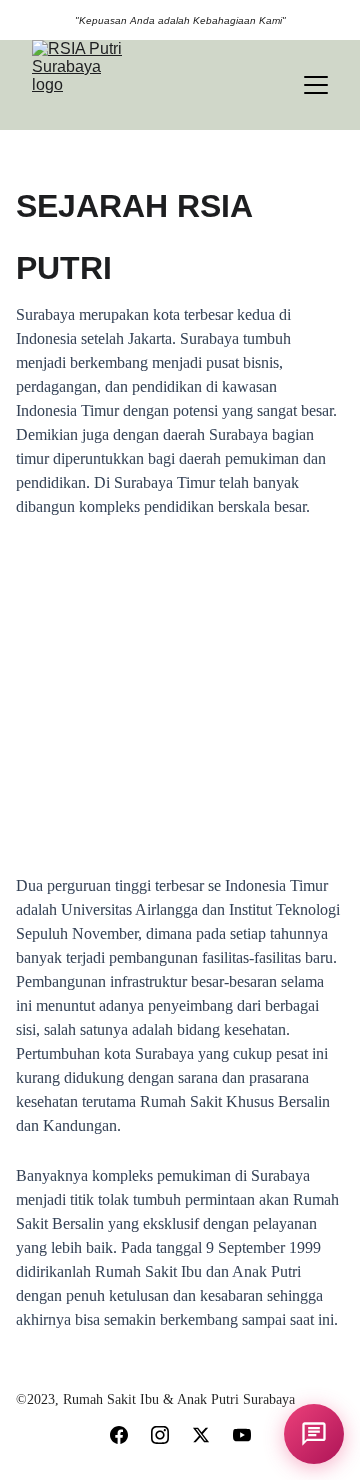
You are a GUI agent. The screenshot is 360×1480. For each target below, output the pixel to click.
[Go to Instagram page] (160, 1435)
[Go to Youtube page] (242, 1435)
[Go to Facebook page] (119, 1435)
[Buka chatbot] (314, 1434)
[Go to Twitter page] (201, 1435)
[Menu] (316, 85)
